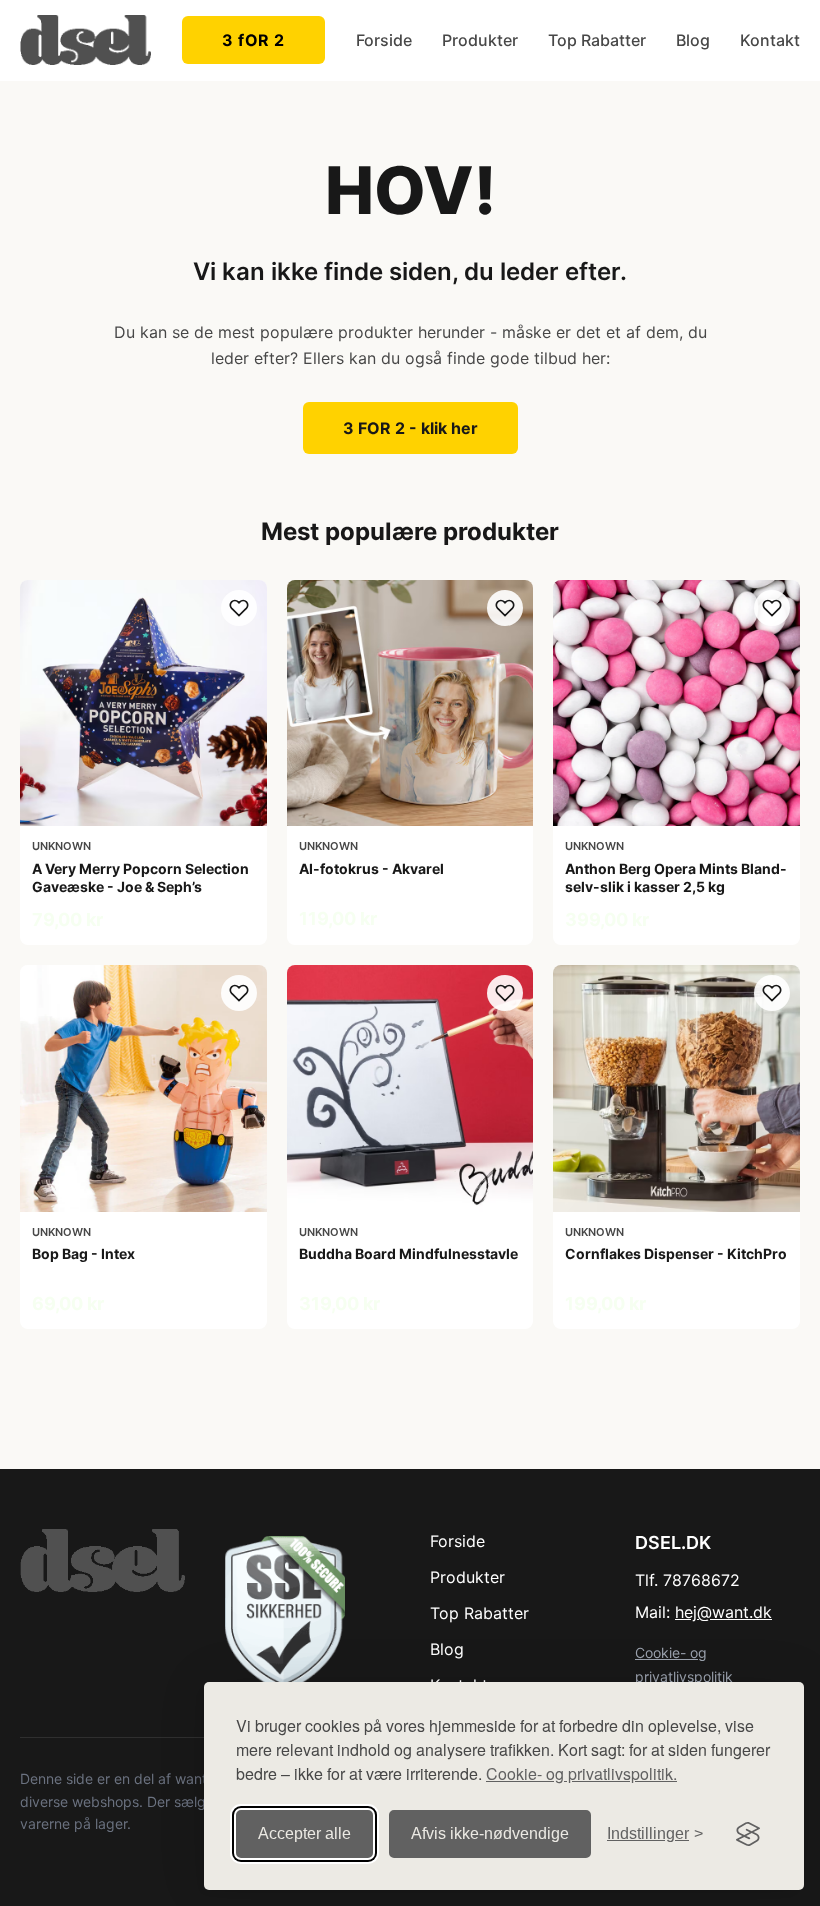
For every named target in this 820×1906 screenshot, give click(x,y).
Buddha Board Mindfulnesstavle (408, 1253)
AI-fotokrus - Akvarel (371, 868)
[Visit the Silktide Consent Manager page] (748, 1834)
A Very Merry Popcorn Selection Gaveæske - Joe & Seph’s (140, 877)
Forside (384, 40)
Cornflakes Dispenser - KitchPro (676, 1253)
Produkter (480, 40)
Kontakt (770, 40)
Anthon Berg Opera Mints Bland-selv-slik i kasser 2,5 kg (676, 877)
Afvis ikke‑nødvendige (490, 1833)
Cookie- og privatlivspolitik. (581, 1773)
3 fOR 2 (253, 40)
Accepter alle (304, 1833)
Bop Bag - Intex (83, 1253)
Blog (693, 40)
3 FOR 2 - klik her (410, 428)
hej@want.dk (723, 1612)
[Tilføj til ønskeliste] (239, 608)
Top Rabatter (597, 40)
